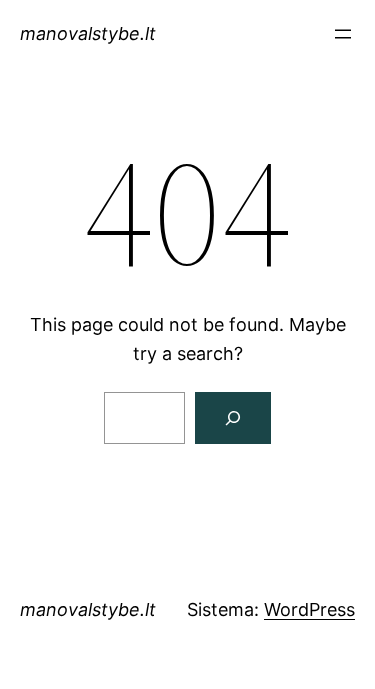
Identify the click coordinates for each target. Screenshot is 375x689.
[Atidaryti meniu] (343, 34)
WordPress (309, 609)
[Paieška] (233, 418)
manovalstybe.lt (88, 33)
